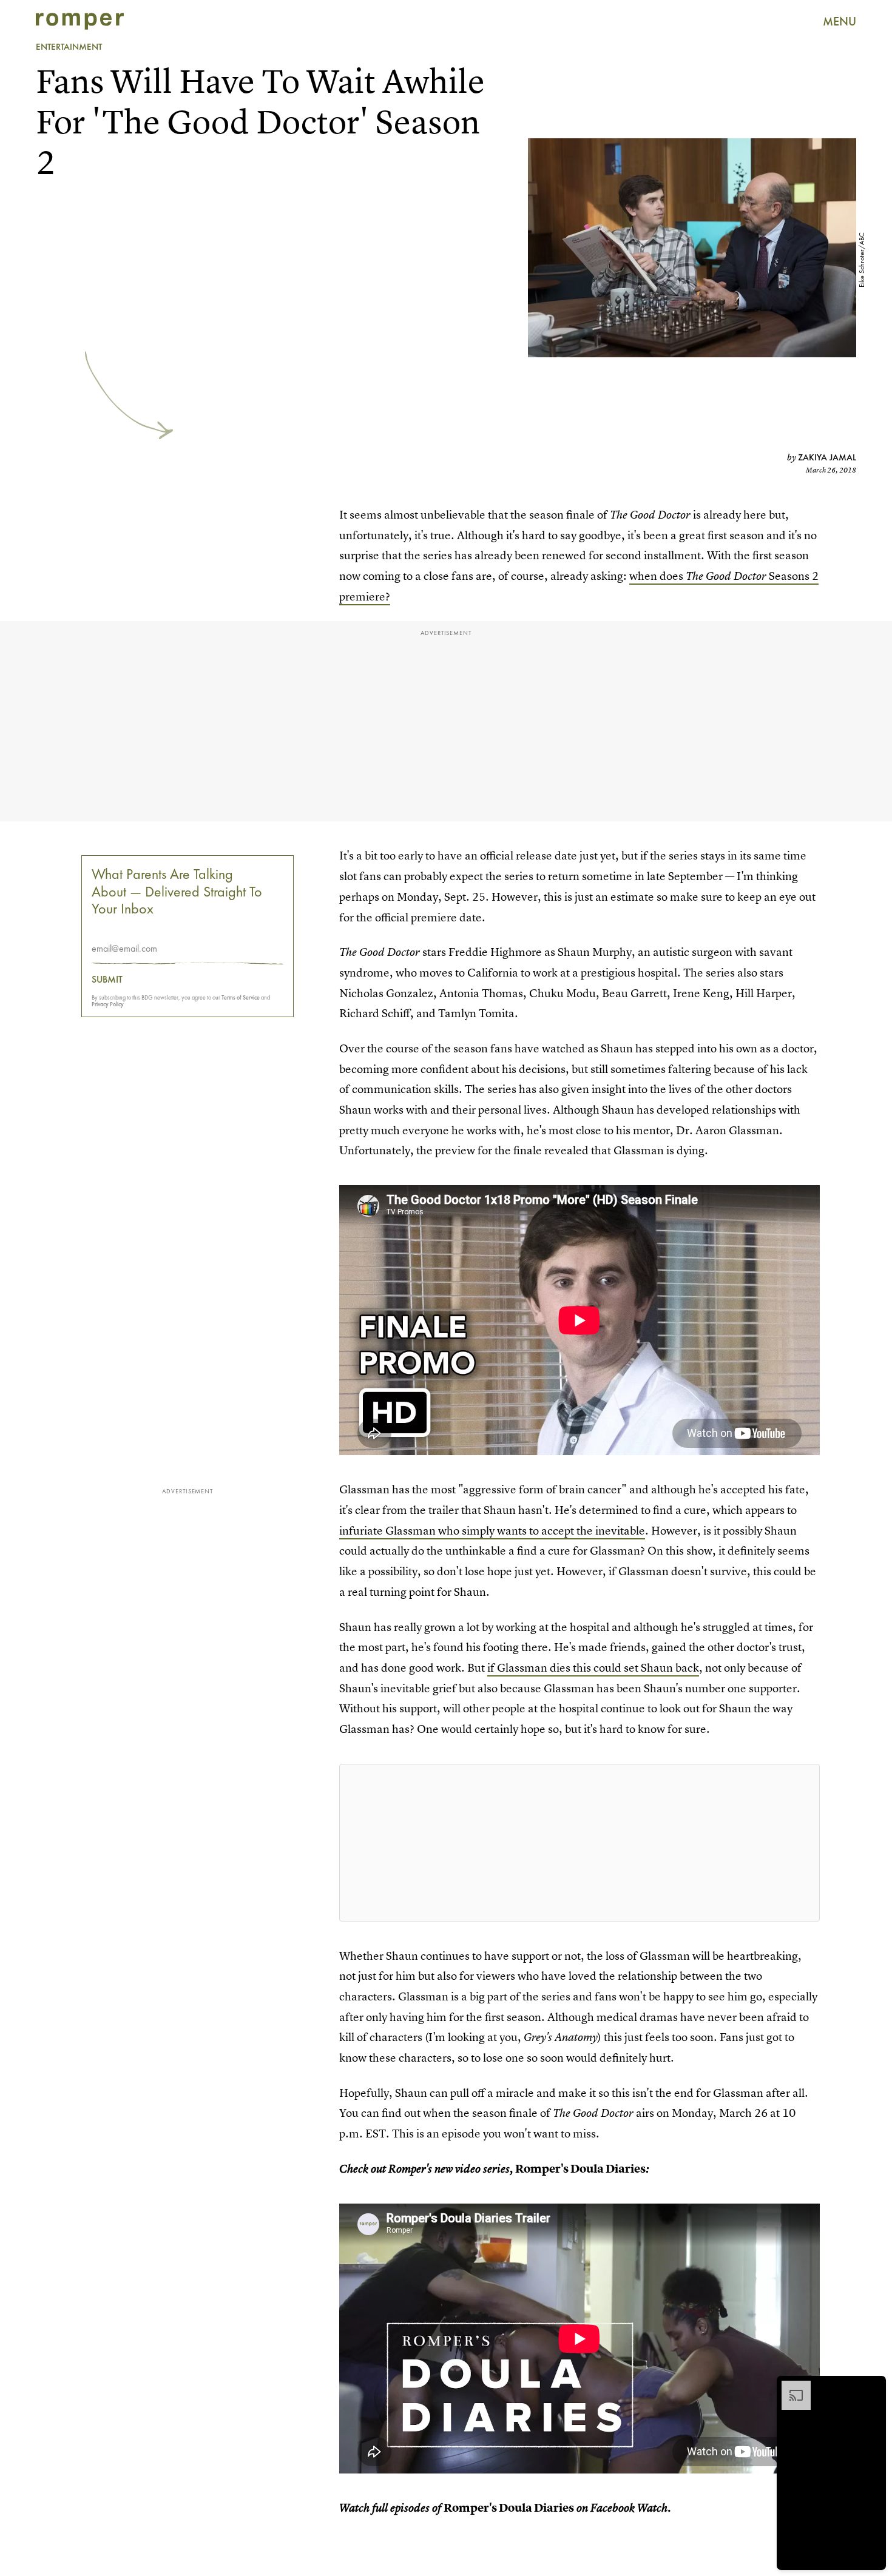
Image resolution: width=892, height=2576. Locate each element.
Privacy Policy (108, 1004)
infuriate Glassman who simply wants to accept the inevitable (492, 1531)
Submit (107, 980)
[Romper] (80, 21)
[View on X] (579, 1843)
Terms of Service (241, 997)
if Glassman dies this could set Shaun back (593, 1668)
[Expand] (790, 2387)
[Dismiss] (873, 2387)
